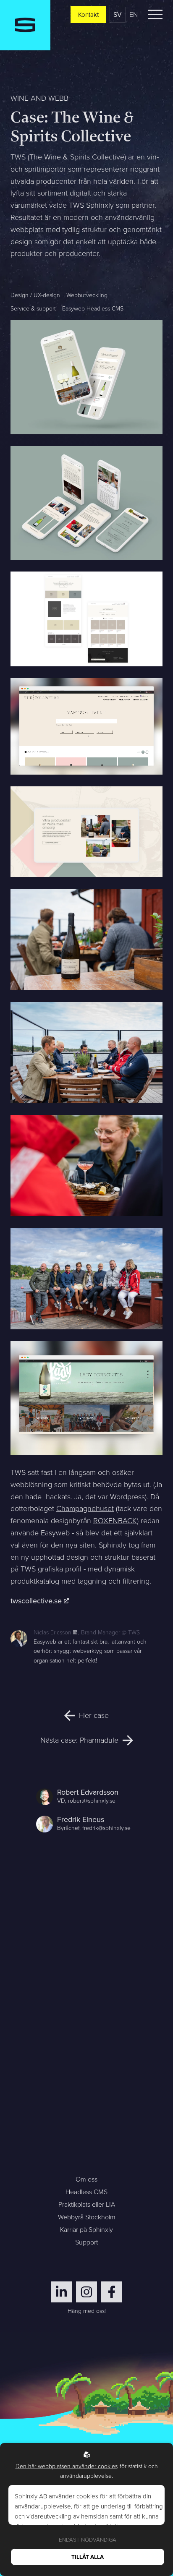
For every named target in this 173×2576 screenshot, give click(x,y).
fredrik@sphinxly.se (106, 1828)
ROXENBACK (115, 1521)
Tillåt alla (88, 2557)
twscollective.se (37, 1601)
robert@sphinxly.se (92, 1801)
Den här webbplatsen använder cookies (67, 2466)
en (134, 14)
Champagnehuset (85, 1509)
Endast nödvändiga (88, 2540)
